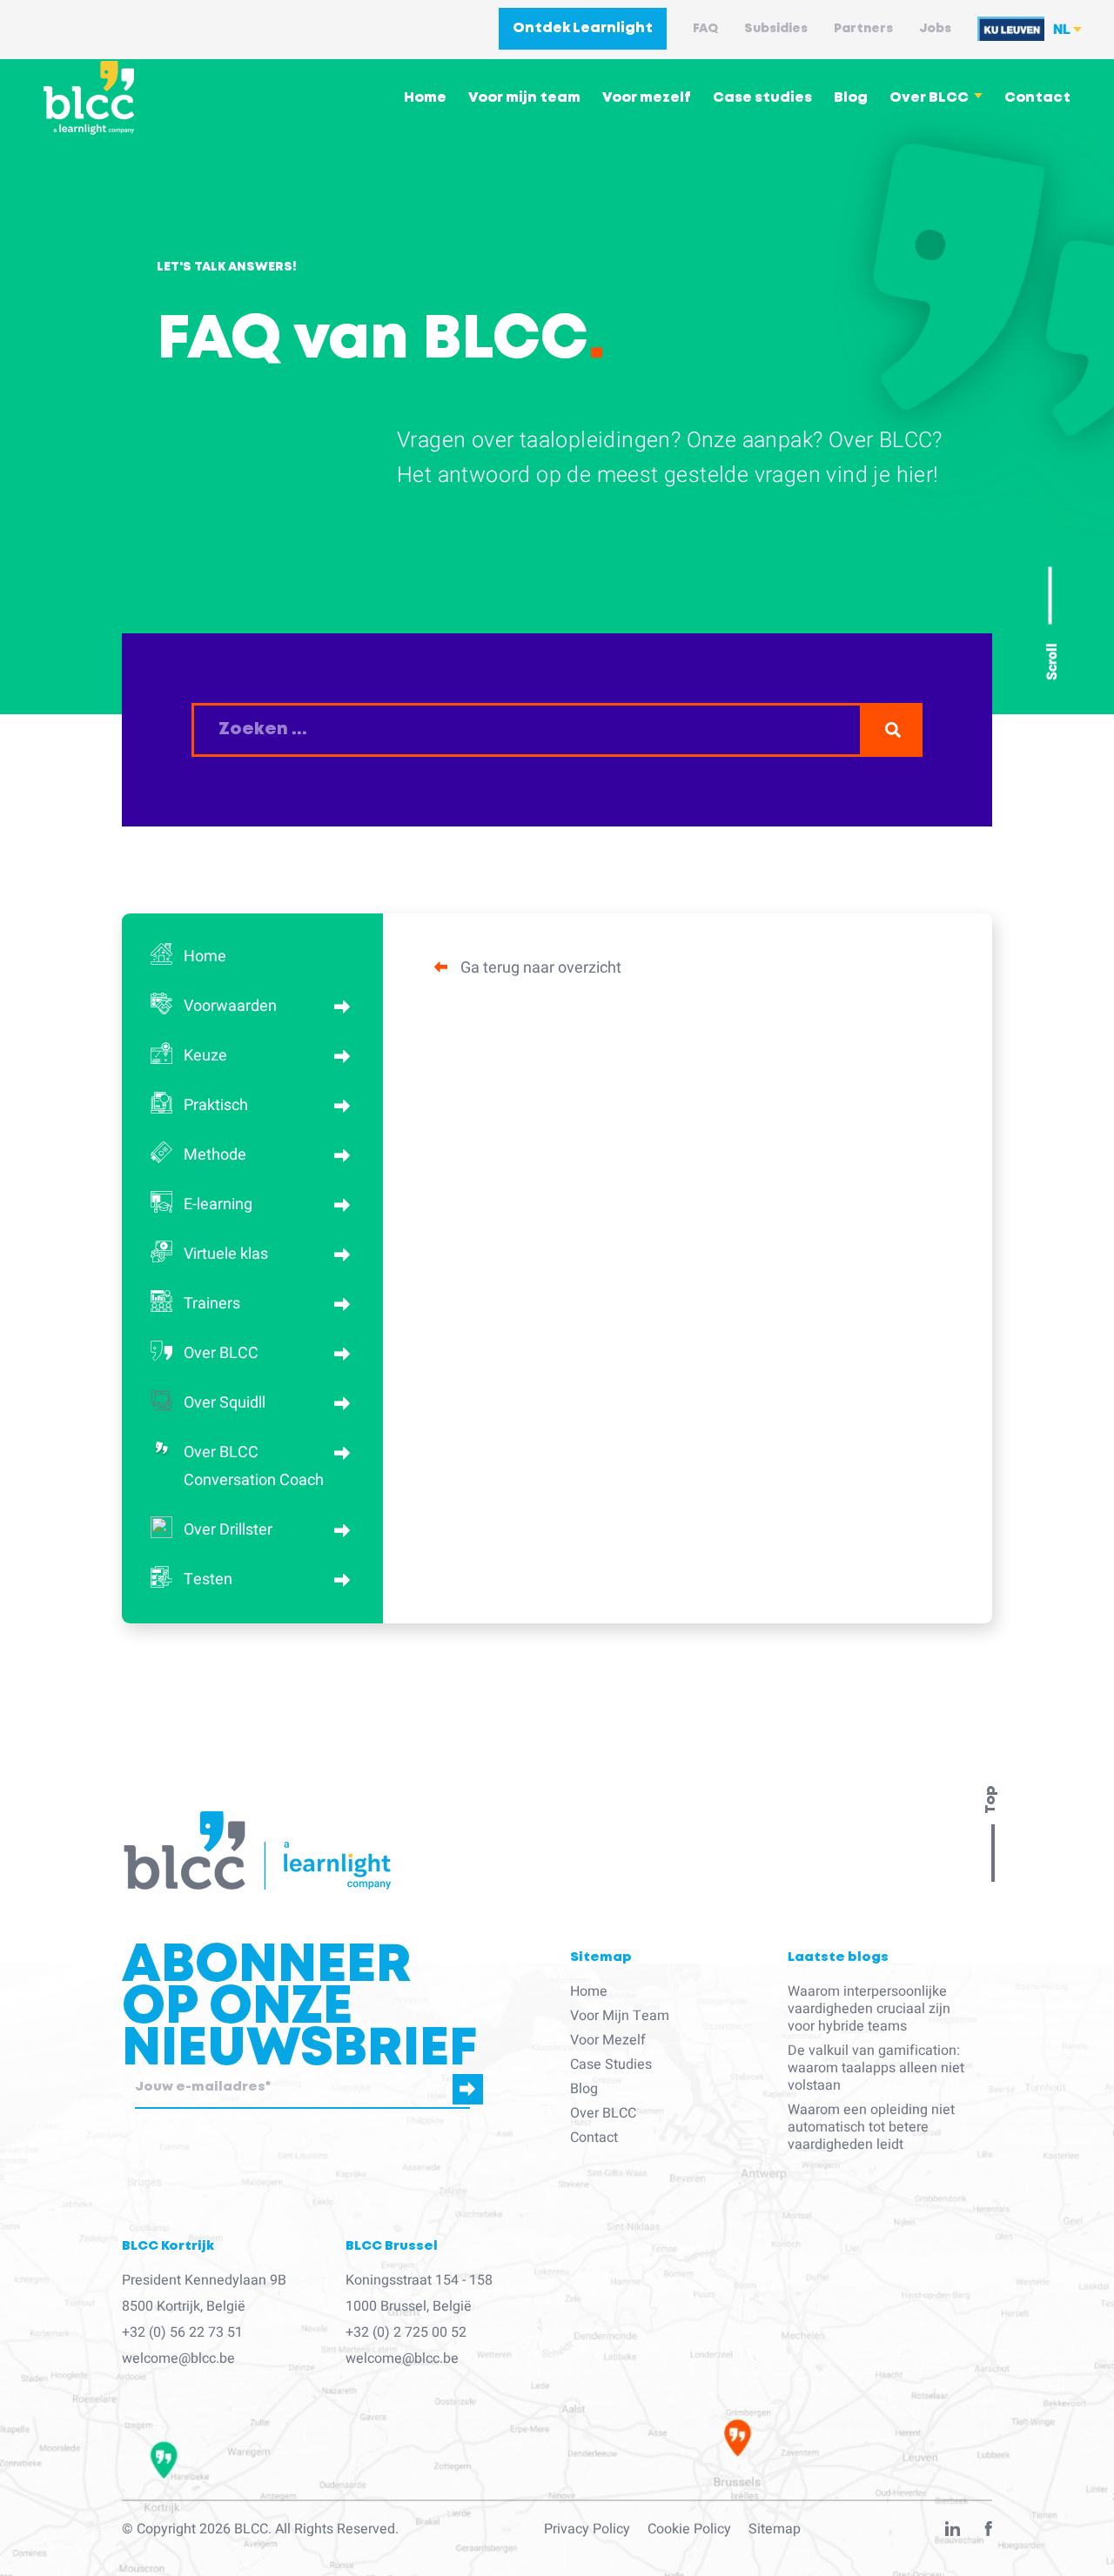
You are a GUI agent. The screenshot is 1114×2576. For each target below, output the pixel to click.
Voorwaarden (230, 1006)
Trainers (212, 1304)
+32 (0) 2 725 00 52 (406, 2332)
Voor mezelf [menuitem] (647, 98)
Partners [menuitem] (863, 29)
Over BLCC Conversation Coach (254, 1466)
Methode (215, 1155)
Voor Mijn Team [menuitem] (620, 2016)
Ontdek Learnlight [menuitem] (583, 28)
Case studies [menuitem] (762, 98)
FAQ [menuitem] (705, 29)
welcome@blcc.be (178, 2359)
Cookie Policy (689, 2529)
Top (991, 1800)
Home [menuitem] (425, 98)
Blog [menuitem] (851, 98)
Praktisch (216, 1105)
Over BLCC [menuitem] (929, 98)
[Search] (893, 730)
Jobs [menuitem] (935, 29)
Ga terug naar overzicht (541, 968)
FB (989, 2533)
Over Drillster (228, 1530)
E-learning (218, 1204)
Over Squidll (225, 1403)
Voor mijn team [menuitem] (524, 98)
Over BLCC (221, 1353)
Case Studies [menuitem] (611, 2064)
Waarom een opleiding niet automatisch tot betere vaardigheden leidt (871, 2127)
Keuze (205, 1056)
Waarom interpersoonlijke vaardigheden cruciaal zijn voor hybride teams (869, 2009)
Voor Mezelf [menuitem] (608, 2040)
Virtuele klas (226, 1254)
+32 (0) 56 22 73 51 (182, 2332)
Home (205, 957)
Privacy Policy (587, 2529)
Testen (208, 1579)
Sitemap (775, 2529)
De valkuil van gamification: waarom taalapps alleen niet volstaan (876, 2068)
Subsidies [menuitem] (776, 29)
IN (953, 2533)
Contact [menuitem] (1037, 98)
